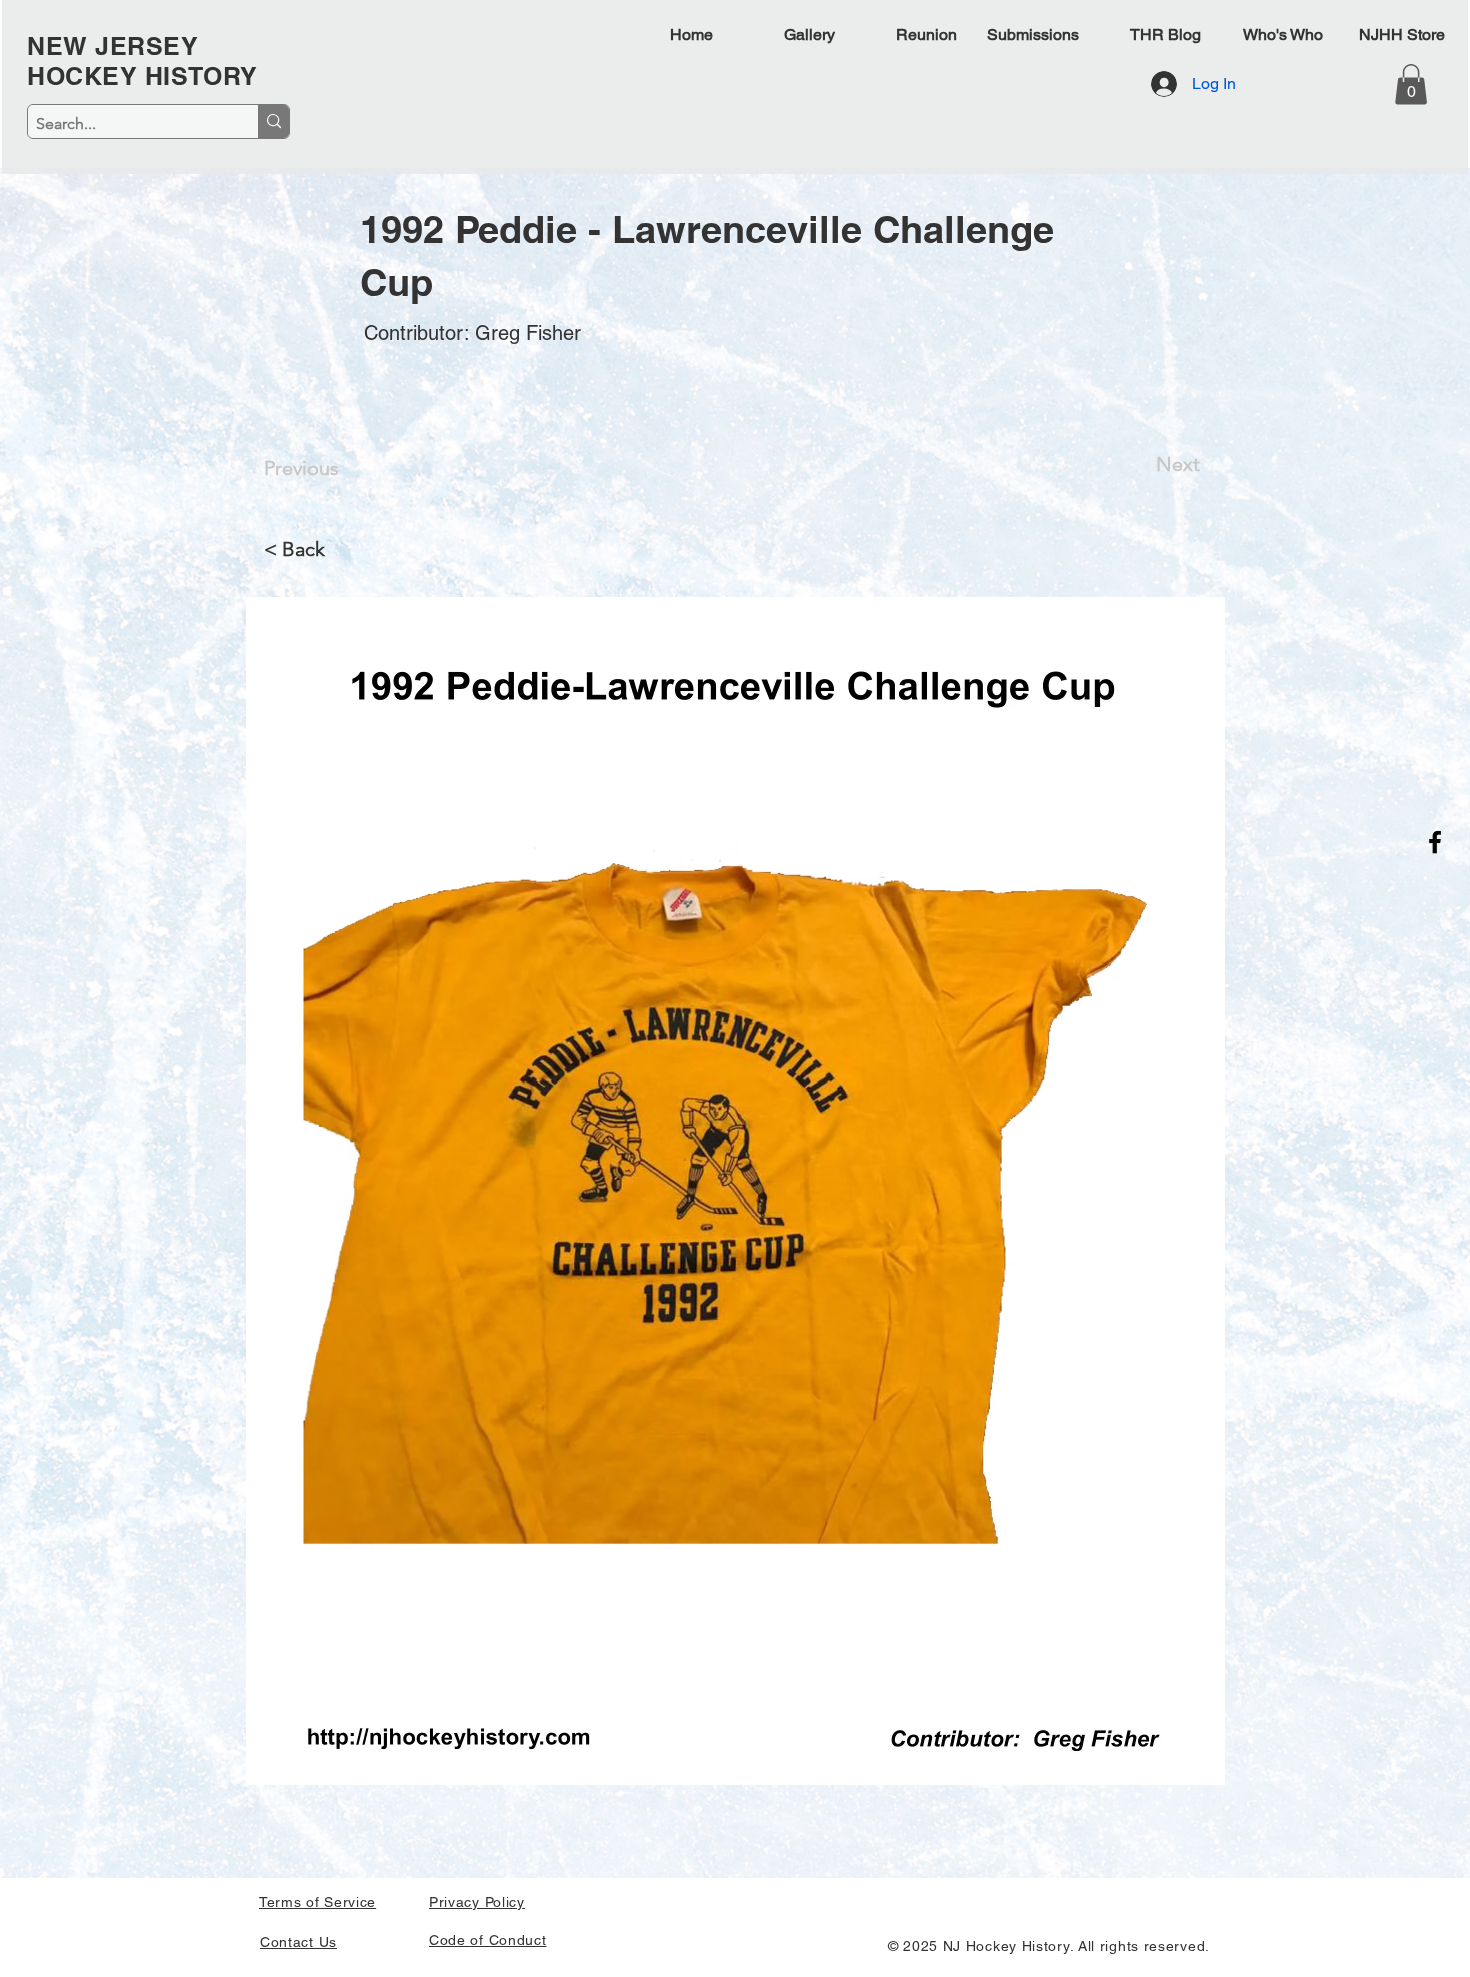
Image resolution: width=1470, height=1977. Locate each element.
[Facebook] (1435, 842)
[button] (1411, 84)
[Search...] (273, 121)
